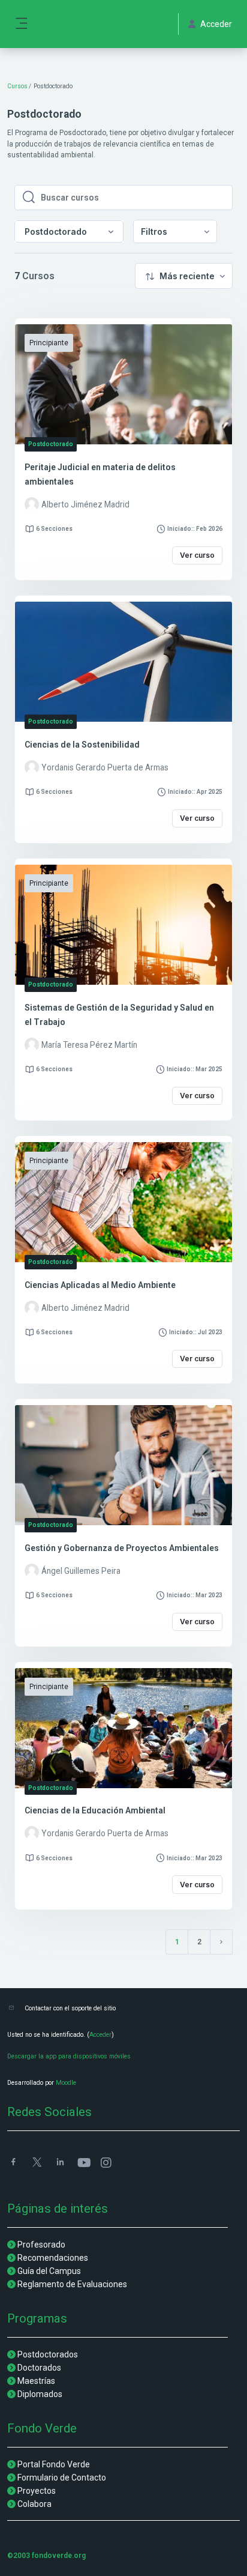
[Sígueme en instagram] (107, 2164)
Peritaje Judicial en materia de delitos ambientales (100, 474)
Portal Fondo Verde (54, 2464)
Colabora (34, 2504)
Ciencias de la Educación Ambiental (95, 1810)
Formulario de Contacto (62, 2478)
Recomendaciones (53, 2258)
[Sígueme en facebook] (13, 2163)
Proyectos (37, 2491)
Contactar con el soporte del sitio (70, 2008)
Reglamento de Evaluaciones (72, 2284)
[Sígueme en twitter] (37, 2163)
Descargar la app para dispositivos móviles (69, 2056)
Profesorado (41, 2245)
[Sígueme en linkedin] (60, 2163)
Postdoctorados (48, 2354)
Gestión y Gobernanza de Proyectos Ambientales (122, 1548)
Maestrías (36, 2381)
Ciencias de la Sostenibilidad (82, 745)
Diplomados (40, 2394)
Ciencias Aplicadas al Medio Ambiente (100, 1285)
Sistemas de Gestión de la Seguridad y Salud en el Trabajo (119, 1015)
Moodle (66, 2083)
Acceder (100, 2035)
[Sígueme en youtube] (83, 2164)
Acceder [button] (216, 24)
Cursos (17, 86)
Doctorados (39, 2368)
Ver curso (197, 555)
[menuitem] (175, 231)
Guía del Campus (49, 2271)
